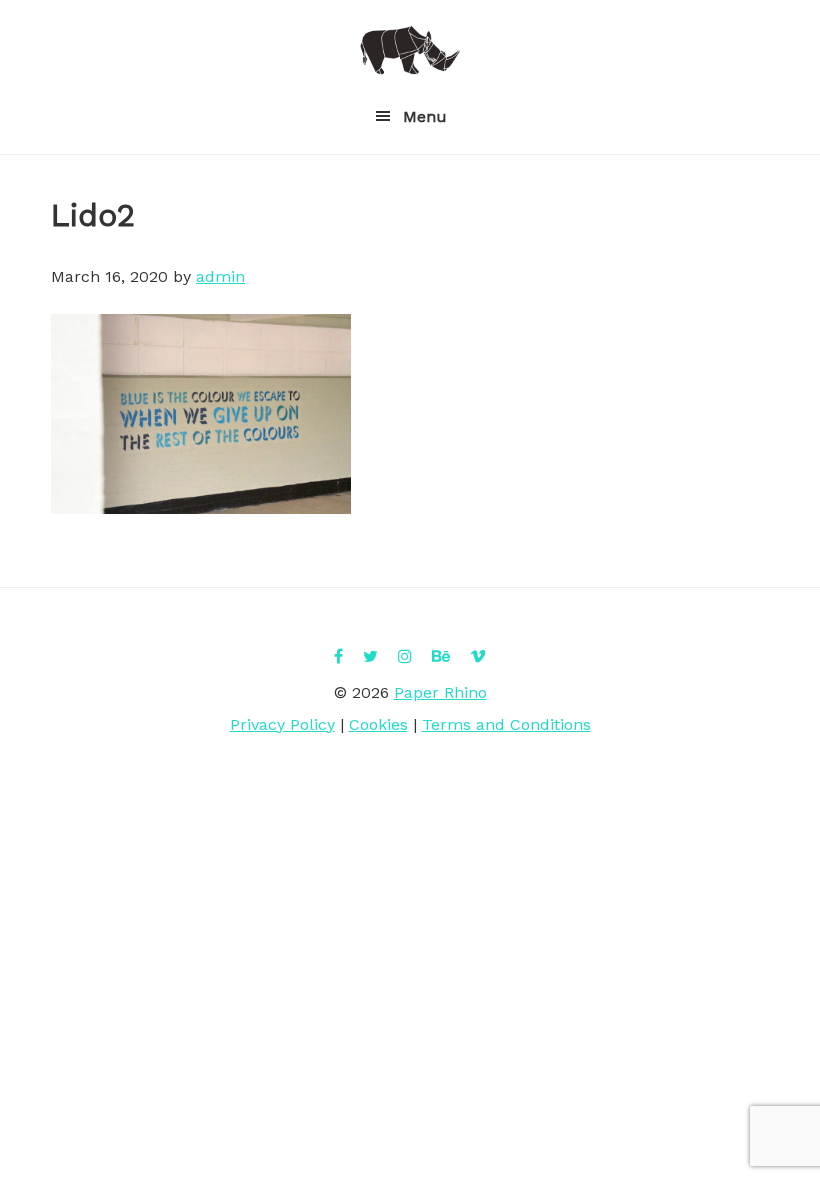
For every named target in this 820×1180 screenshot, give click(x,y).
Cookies (378, 724)
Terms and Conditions (506, 724)
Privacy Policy (282, 724)
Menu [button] (425, 116)
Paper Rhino (410, 50)
